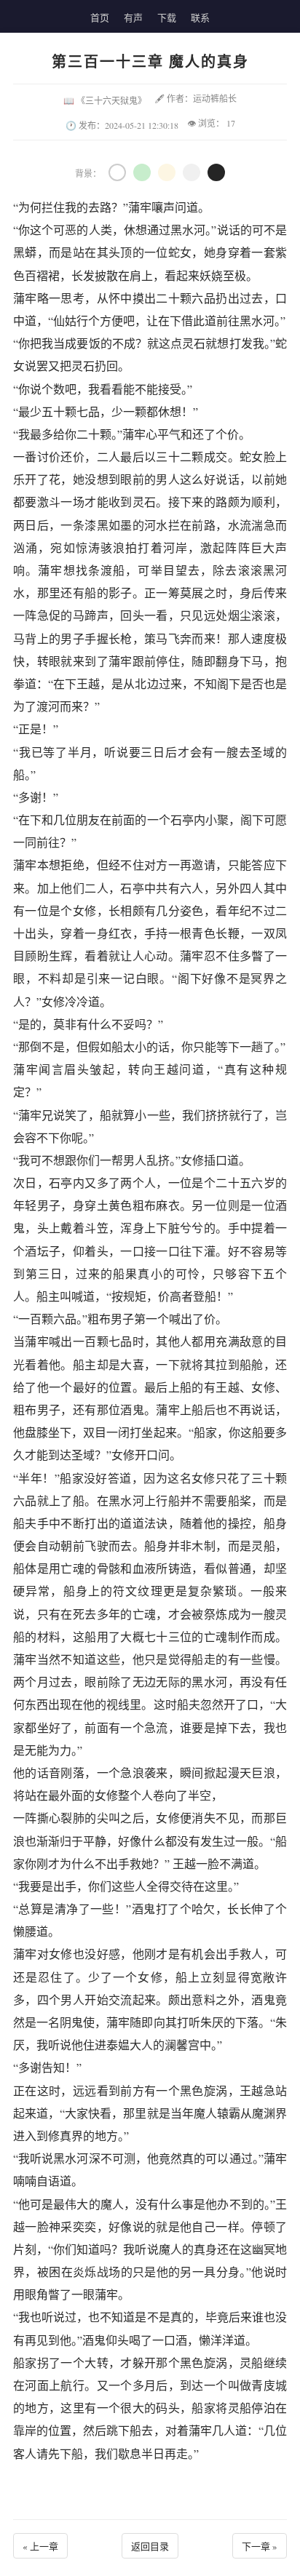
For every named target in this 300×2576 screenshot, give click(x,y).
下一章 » (260, 2546)
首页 (100, 17)
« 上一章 (40, 2546)
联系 (200, 17)
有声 (133, 17)
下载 (167, 17)
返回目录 (150, 2546)
